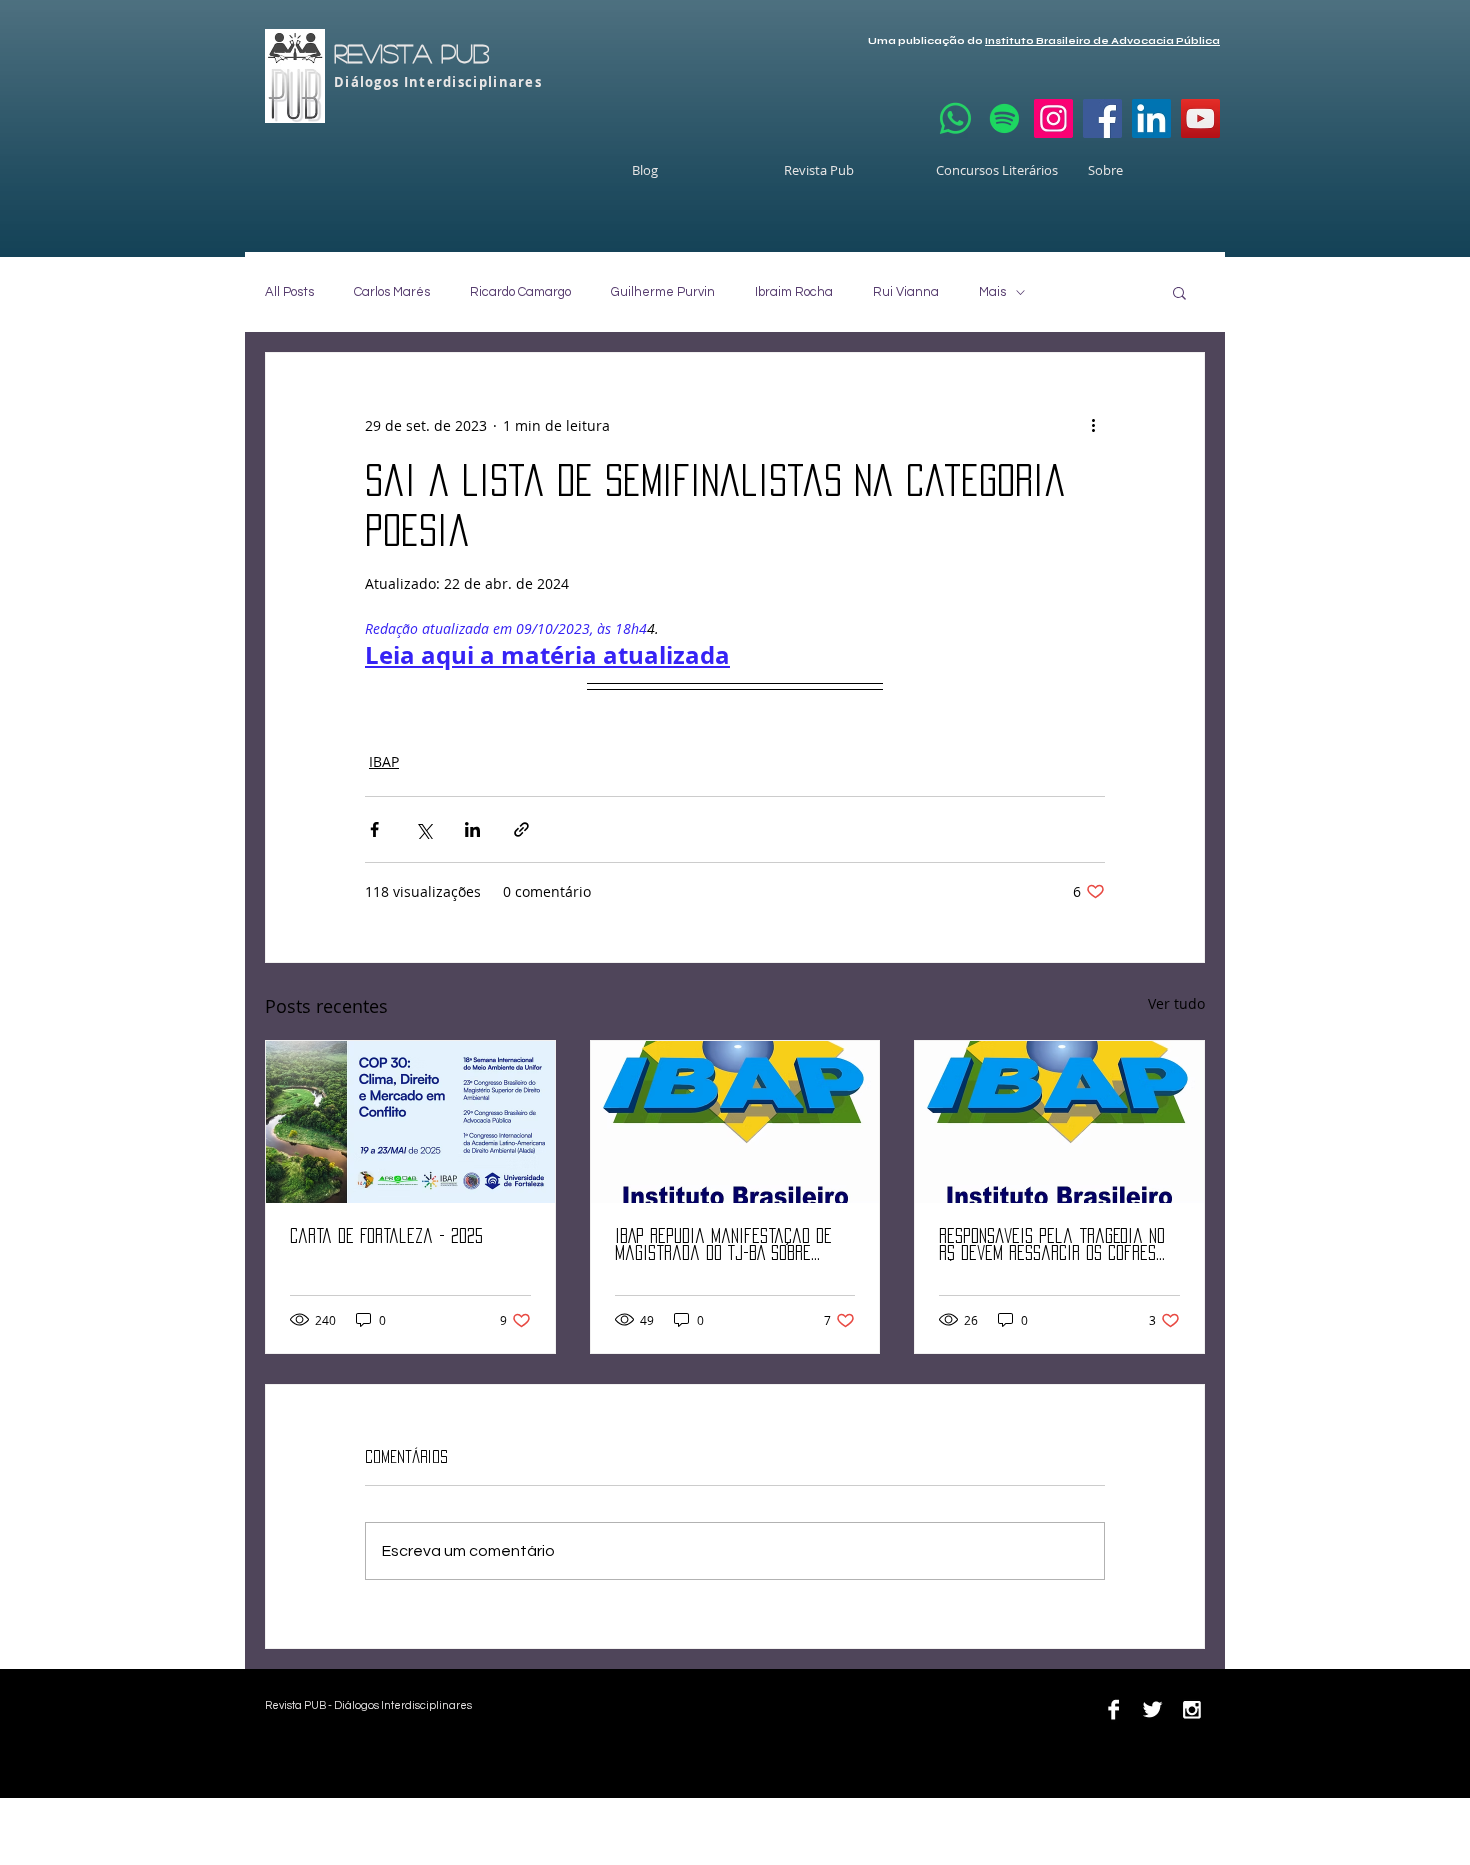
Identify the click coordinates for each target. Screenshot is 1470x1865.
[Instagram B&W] (1191, 1709)
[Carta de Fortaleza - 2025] (410, 1122)
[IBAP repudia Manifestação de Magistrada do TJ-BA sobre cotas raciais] (735, 1122)
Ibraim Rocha (794, 292)
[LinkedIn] (1151, 118)
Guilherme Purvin (663, 292)
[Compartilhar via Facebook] (374, 829)
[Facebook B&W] (1113, 1709)
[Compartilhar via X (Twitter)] (423, 829)
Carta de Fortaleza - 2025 (386, 1236)
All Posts (289, 292)
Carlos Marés (392, 292)
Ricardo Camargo (520, 292)
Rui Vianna (906, 292)
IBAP (384, 761)
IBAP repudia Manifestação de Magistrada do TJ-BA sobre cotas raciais (723, 1245)
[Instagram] (1053, 118)
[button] (1179, 292)
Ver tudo (1176, 1003)
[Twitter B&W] (1152, 1709)
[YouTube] (1200, 118)
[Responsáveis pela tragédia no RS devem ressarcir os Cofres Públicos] (1059, 1122)
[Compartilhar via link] (521, 829)
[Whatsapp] (955, 118)
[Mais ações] (1093, 425)
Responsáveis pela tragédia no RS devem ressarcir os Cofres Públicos (1052, 1245)
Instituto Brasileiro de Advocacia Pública (1102, 41)
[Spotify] (1004, 118)
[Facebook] (1102, 118)
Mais (992, 292)
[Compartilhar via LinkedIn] (472, 829)
